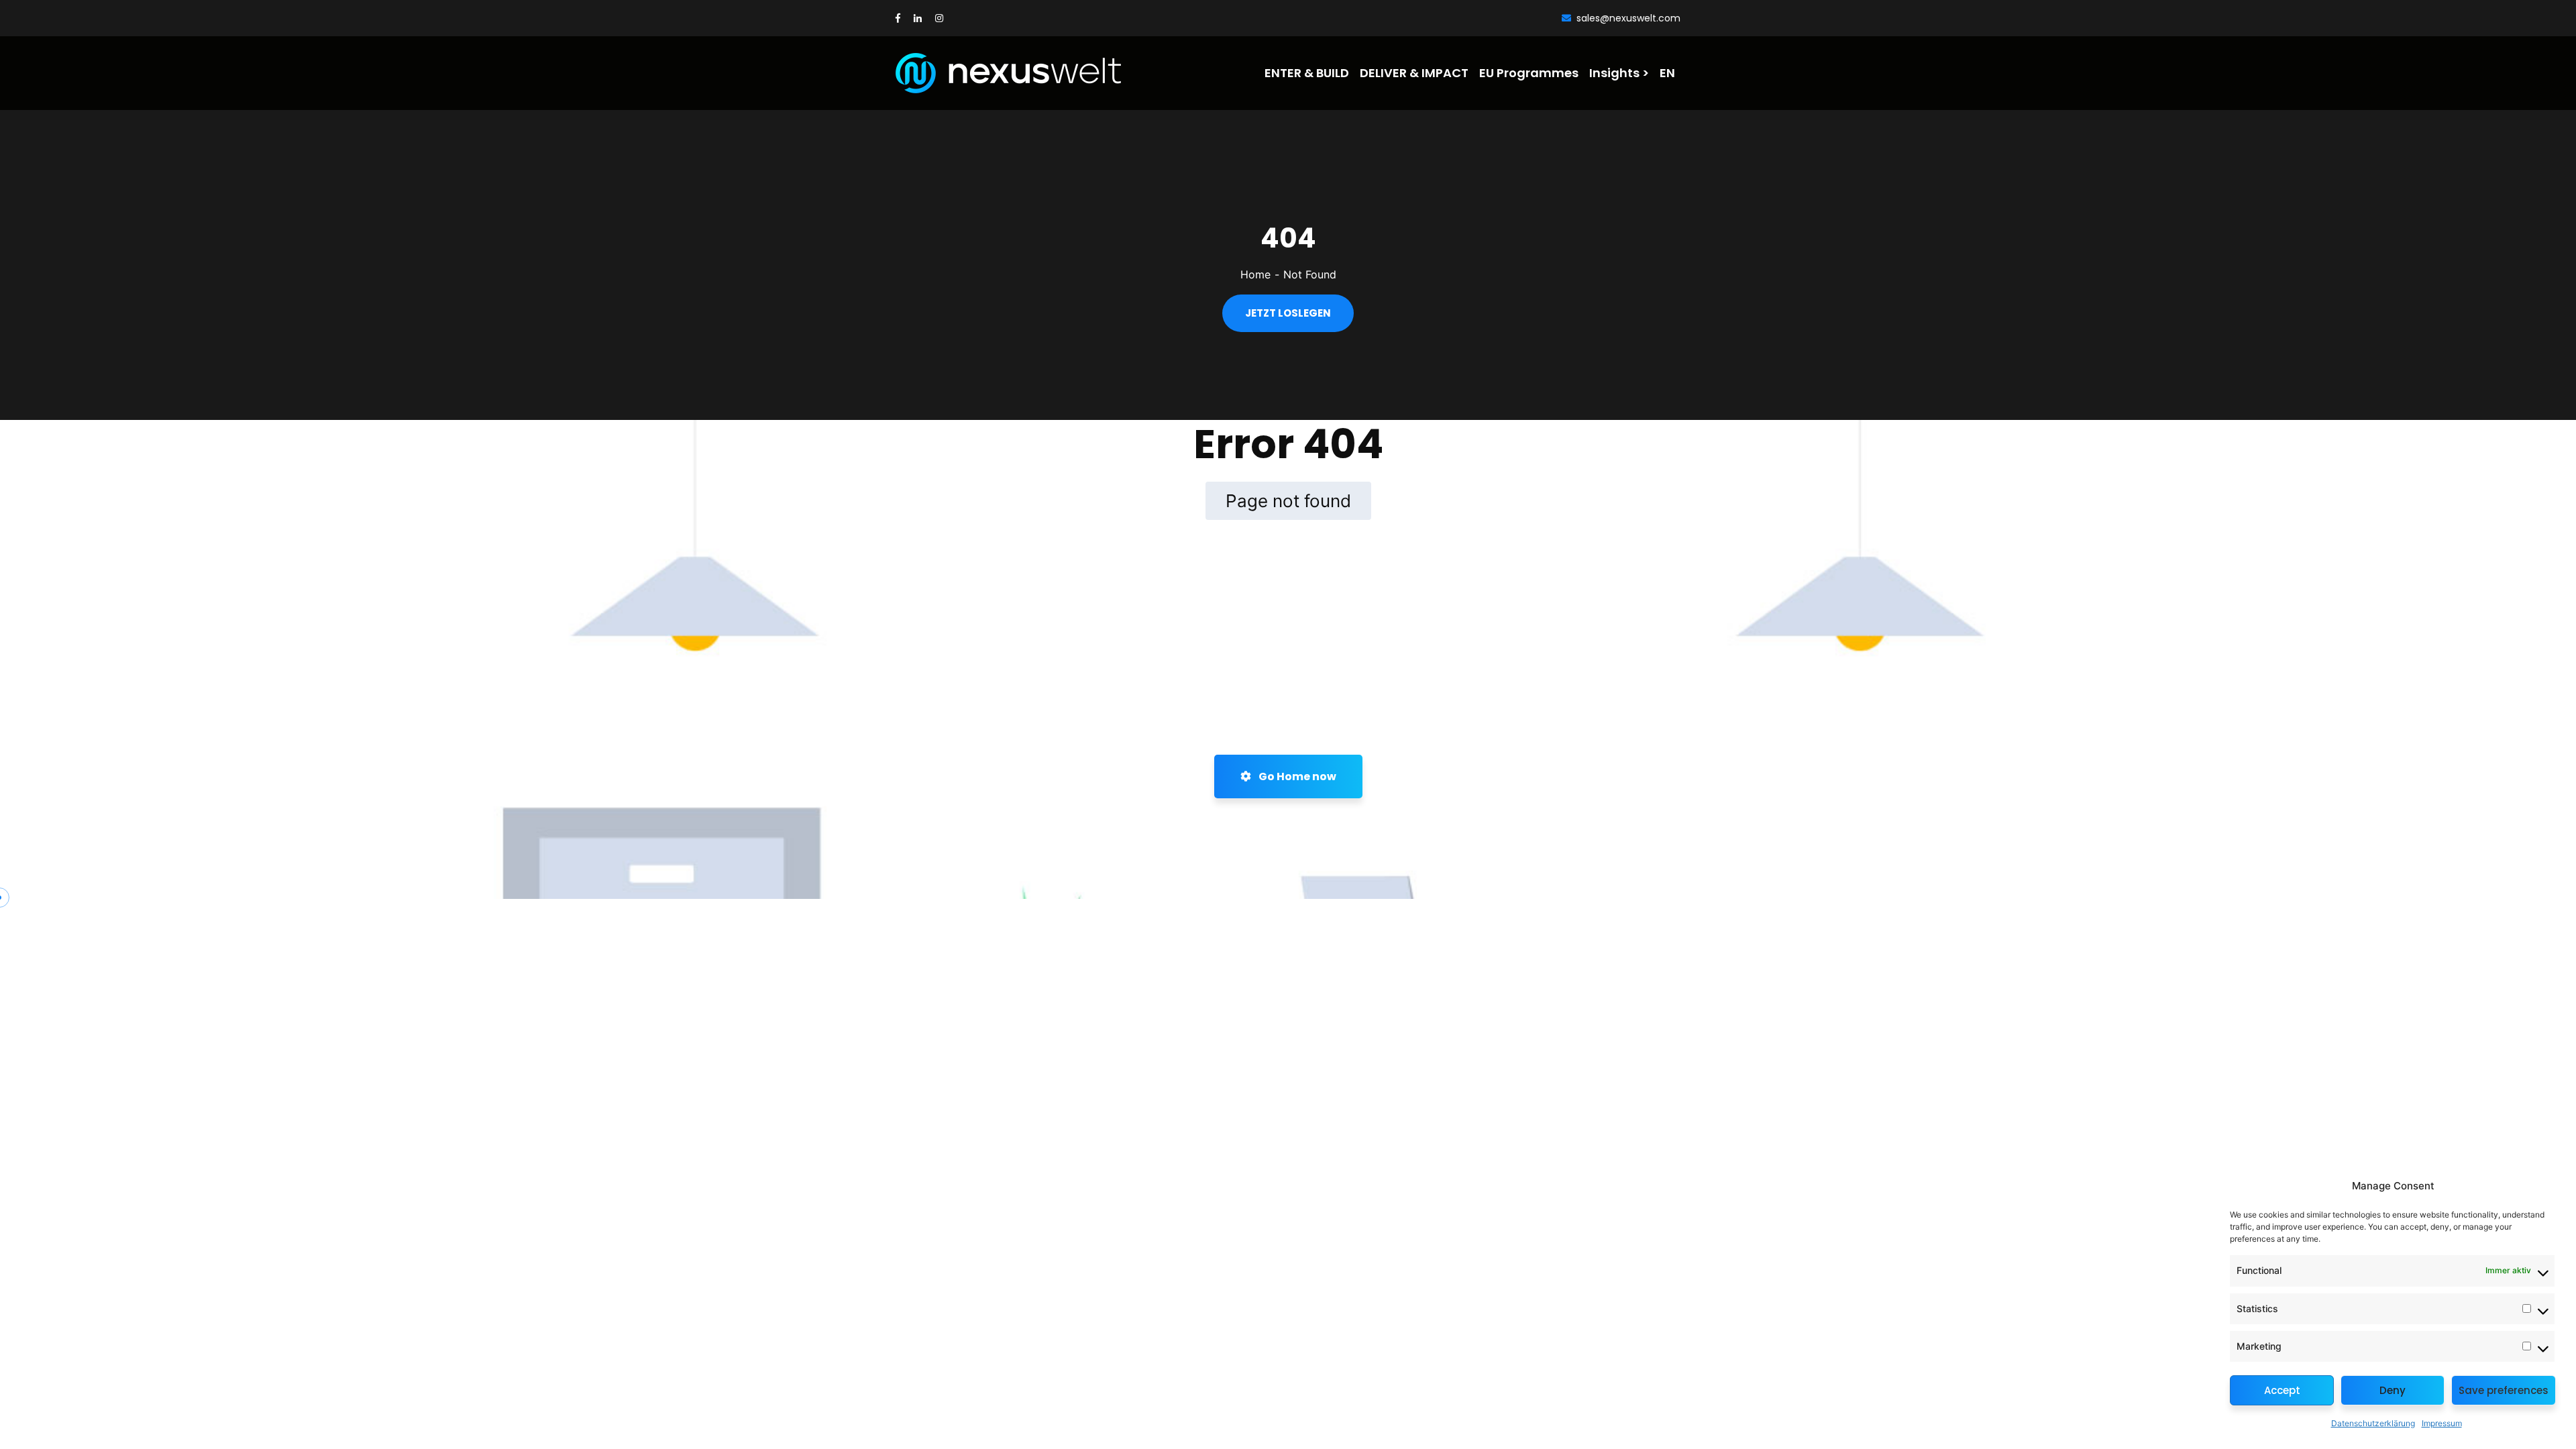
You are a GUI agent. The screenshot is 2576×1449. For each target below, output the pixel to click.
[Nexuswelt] (971, 73)
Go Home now (1296, 776)
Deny (2393, 1390)
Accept (2282, 1390)
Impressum (2442, 1423)
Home (1255, 274)
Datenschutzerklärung (2373, 1423)
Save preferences (2504, 1390)
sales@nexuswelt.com (1628, 18)
